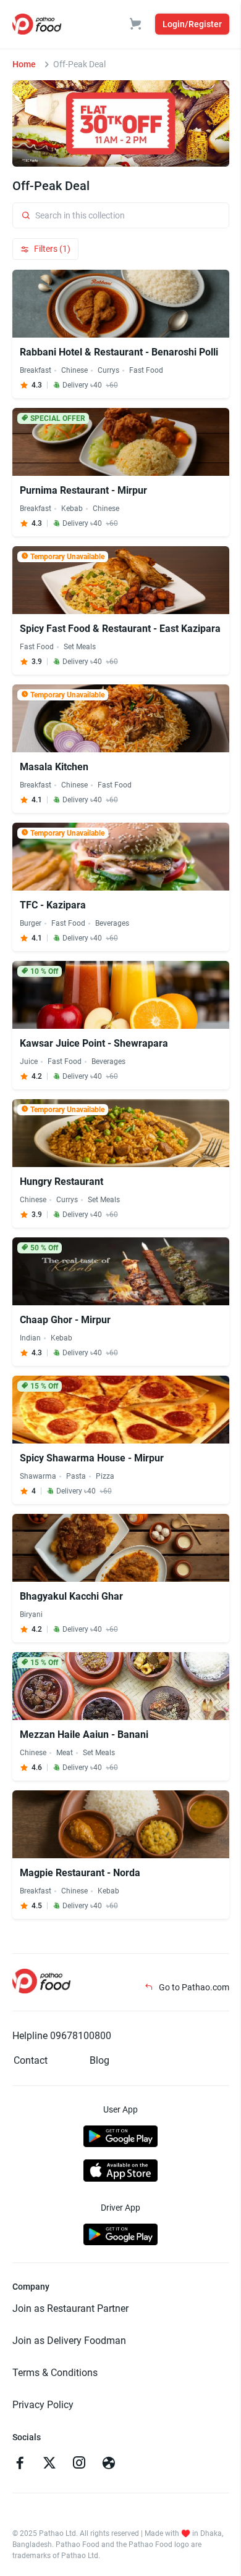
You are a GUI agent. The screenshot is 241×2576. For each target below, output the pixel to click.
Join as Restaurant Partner (70, 2308)
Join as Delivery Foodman (69, 2341)
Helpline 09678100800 (62, 2036)
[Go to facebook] (20, 2464)
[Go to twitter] (49, 2464)
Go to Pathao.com (193, 1987)
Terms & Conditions (55, 2373)
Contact (31, 2060)
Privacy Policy (43, 2405)
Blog (99, 2060)
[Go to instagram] (79, 2464)
